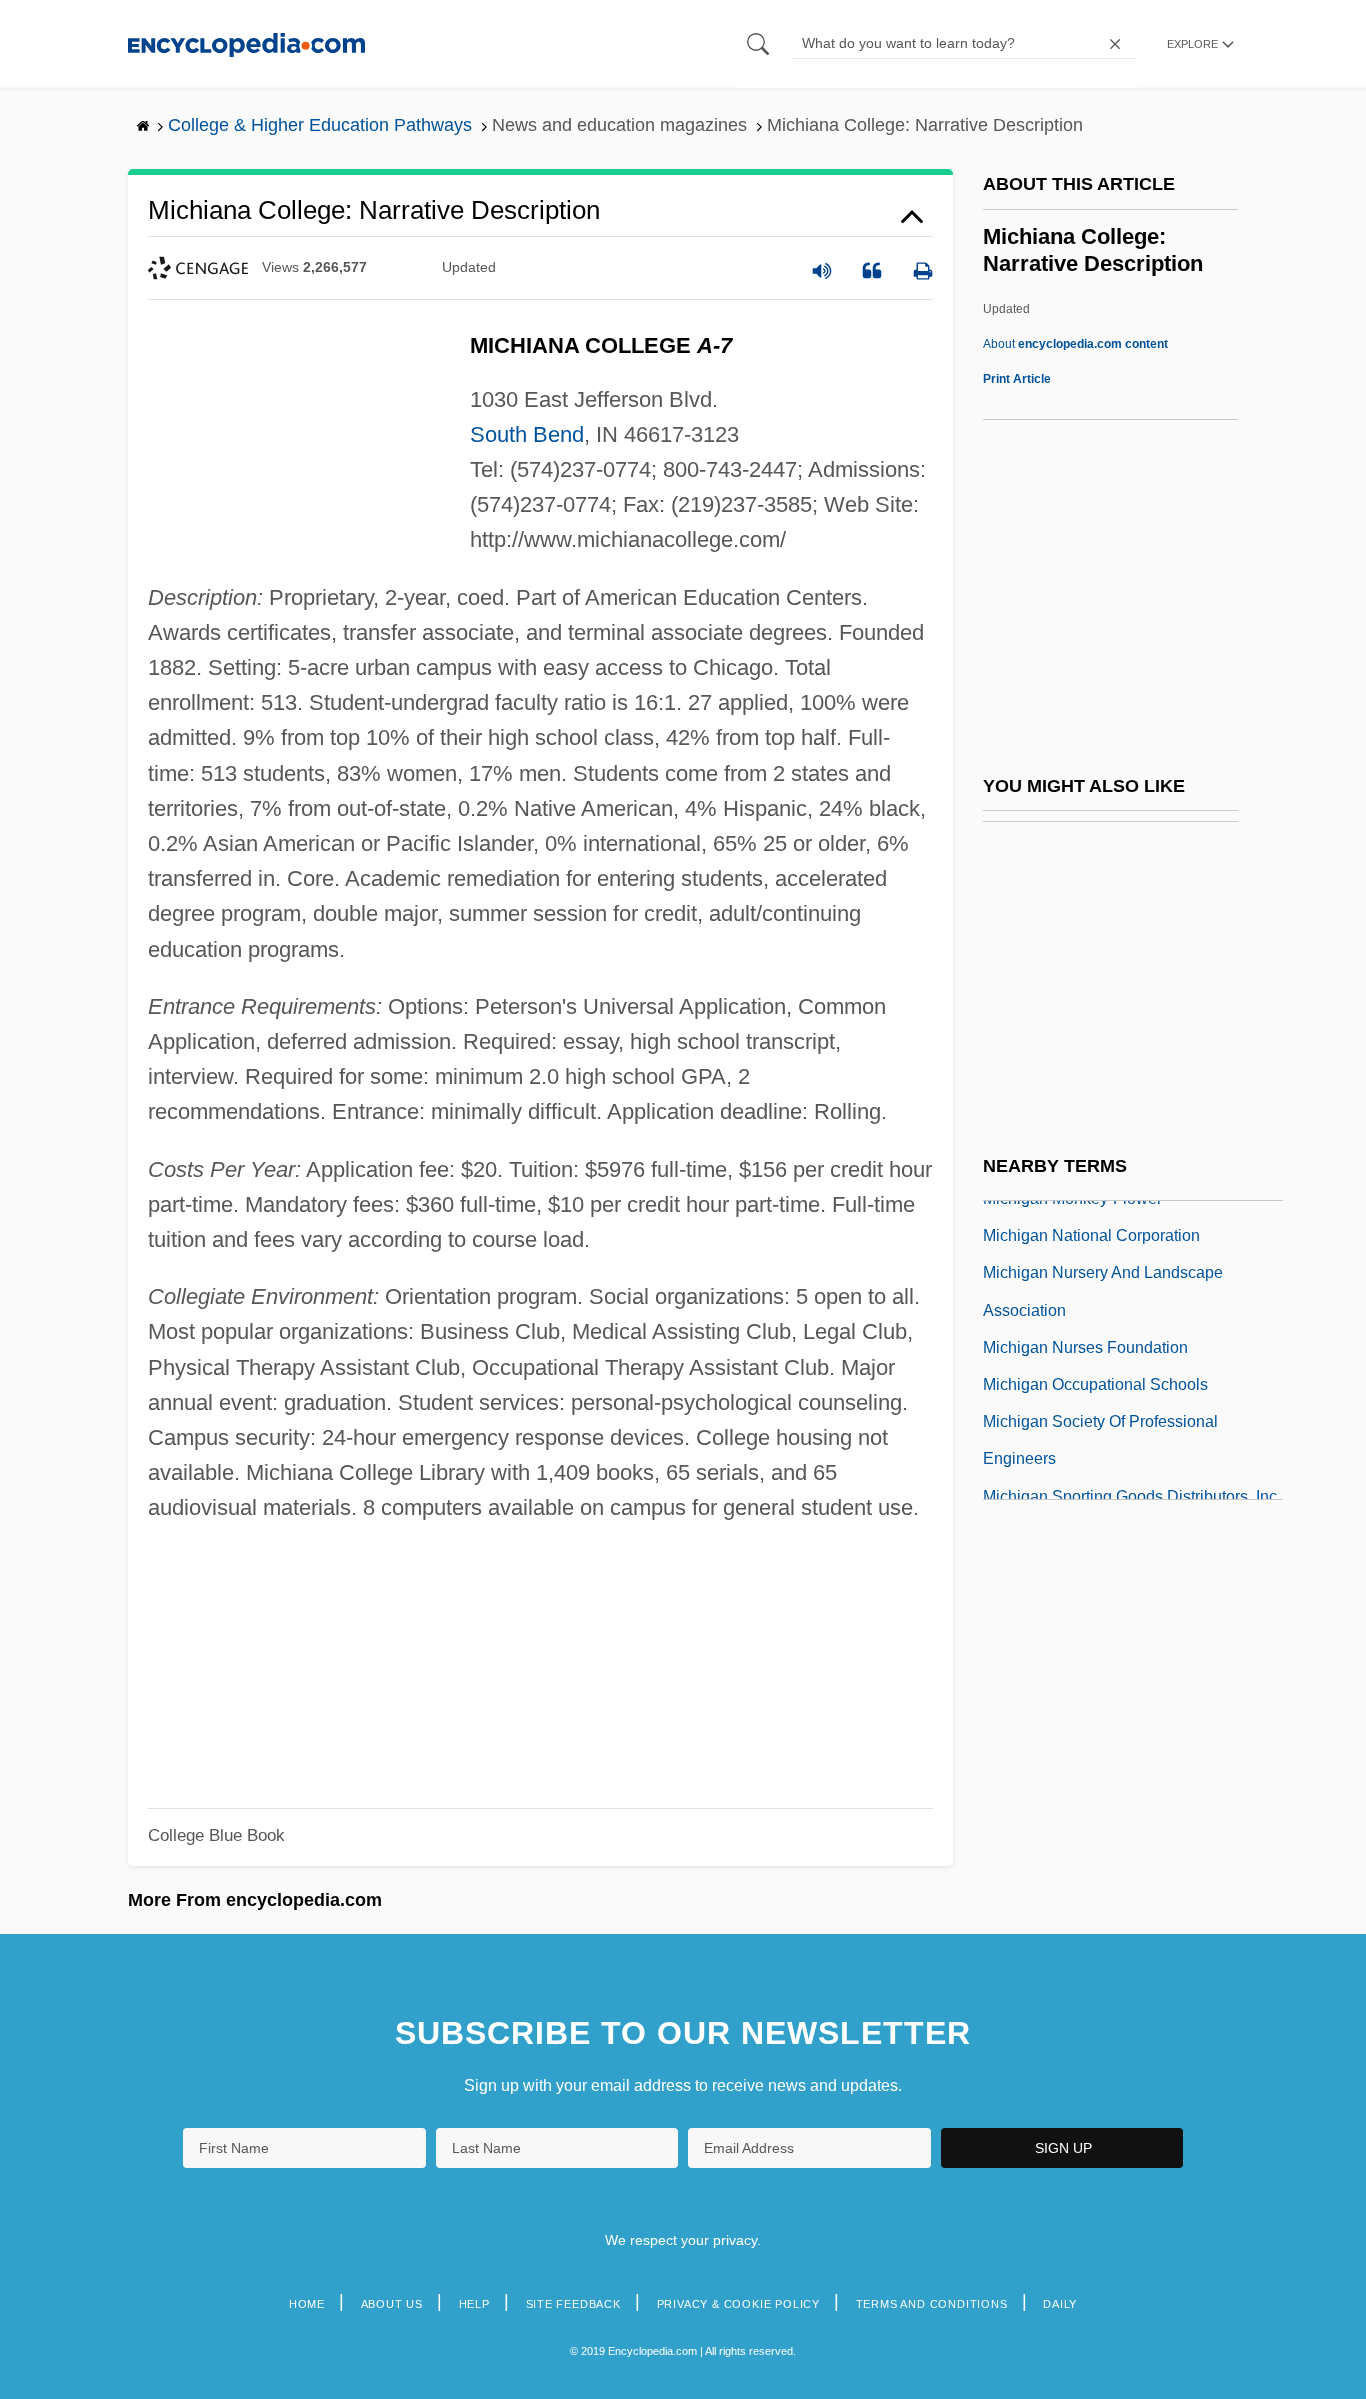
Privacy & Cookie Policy (738, 2304)
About (1075, 344)
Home (307, 2304)
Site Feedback (573, 2304)
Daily (1060, 2304)
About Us (392, 2304)
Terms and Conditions (932, 2304)
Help (474, 2304)
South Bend (527, 434)
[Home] (246, 43)
